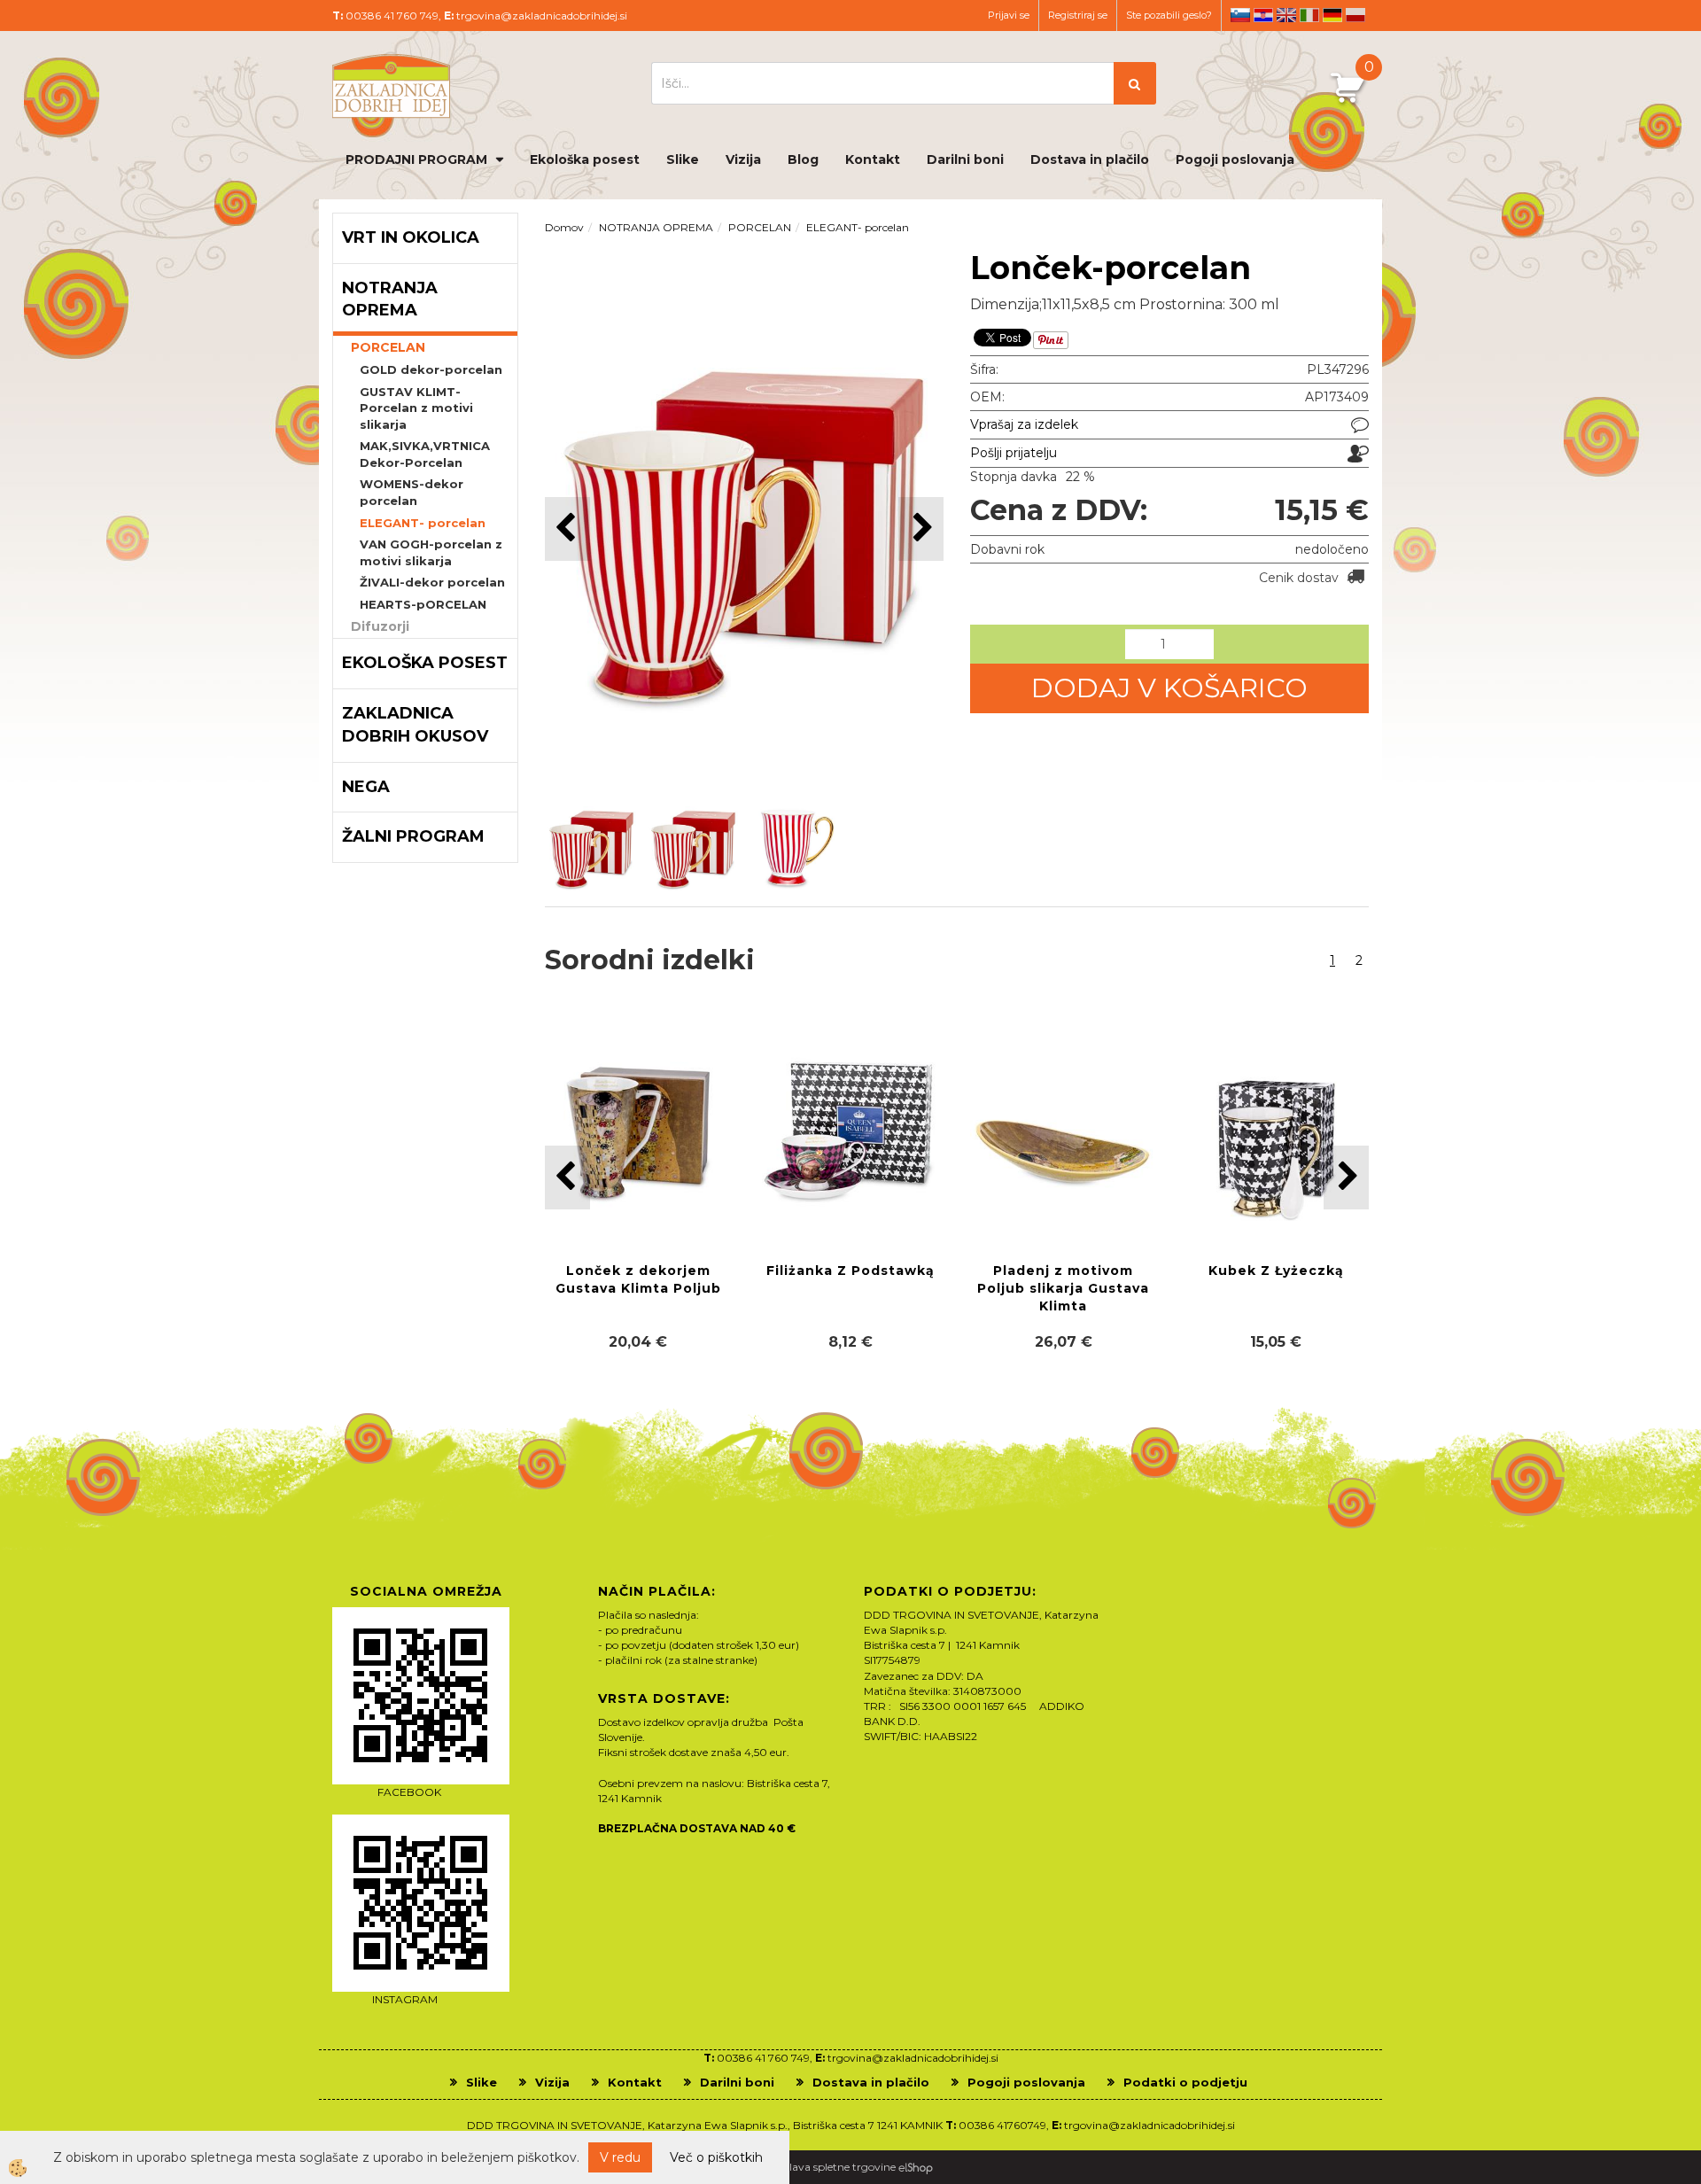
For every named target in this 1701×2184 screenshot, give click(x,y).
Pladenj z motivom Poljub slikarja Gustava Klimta (1063, 1288)
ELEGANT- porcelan (423, 523)
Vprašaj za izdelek (1024, 424)
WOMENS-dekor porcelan (412, 492)
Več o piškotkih (716, 2157)
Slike (683, 159)
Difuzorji (380, 626)
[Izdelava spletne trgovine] (916, 2167)
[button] (921, 529)
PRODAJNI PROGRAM (416, 159)
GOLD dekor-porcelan (431, 369)
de (1332, 15)
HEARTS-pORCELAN (423, 604)
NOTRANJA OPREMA (656, 227)
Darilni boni (965, 159)
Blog (803, 159)
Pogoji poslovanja (1235, 159)
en (1286, 15)
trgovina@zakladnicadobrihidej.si (542, 16)
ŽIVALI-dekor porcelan (432, 582)
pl (1355, 15)
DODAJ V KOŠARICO (1169, 688)
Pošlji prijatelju (1014, 453)
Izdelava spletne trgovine (832, 2167)
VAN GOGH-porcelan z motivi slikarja (431, 552)
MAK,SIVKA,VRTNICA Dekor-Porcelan (425, 454)
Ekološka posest (585, 159)
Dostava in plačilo (1090, 159)
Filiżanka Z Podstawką (850, 1271)
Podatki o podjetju (1185, 2082)
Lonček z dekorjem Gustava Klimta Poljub (638, 1279)
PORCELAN (388, 347)
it (1309, 15)
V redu (620, 2157)
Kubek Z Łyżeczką (1276, 1271)
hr (1263, 15)
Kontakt (873, 159)
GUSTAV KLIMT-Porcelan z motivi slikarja (416, 408)
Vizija (743, 159)
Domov (564, 227)
